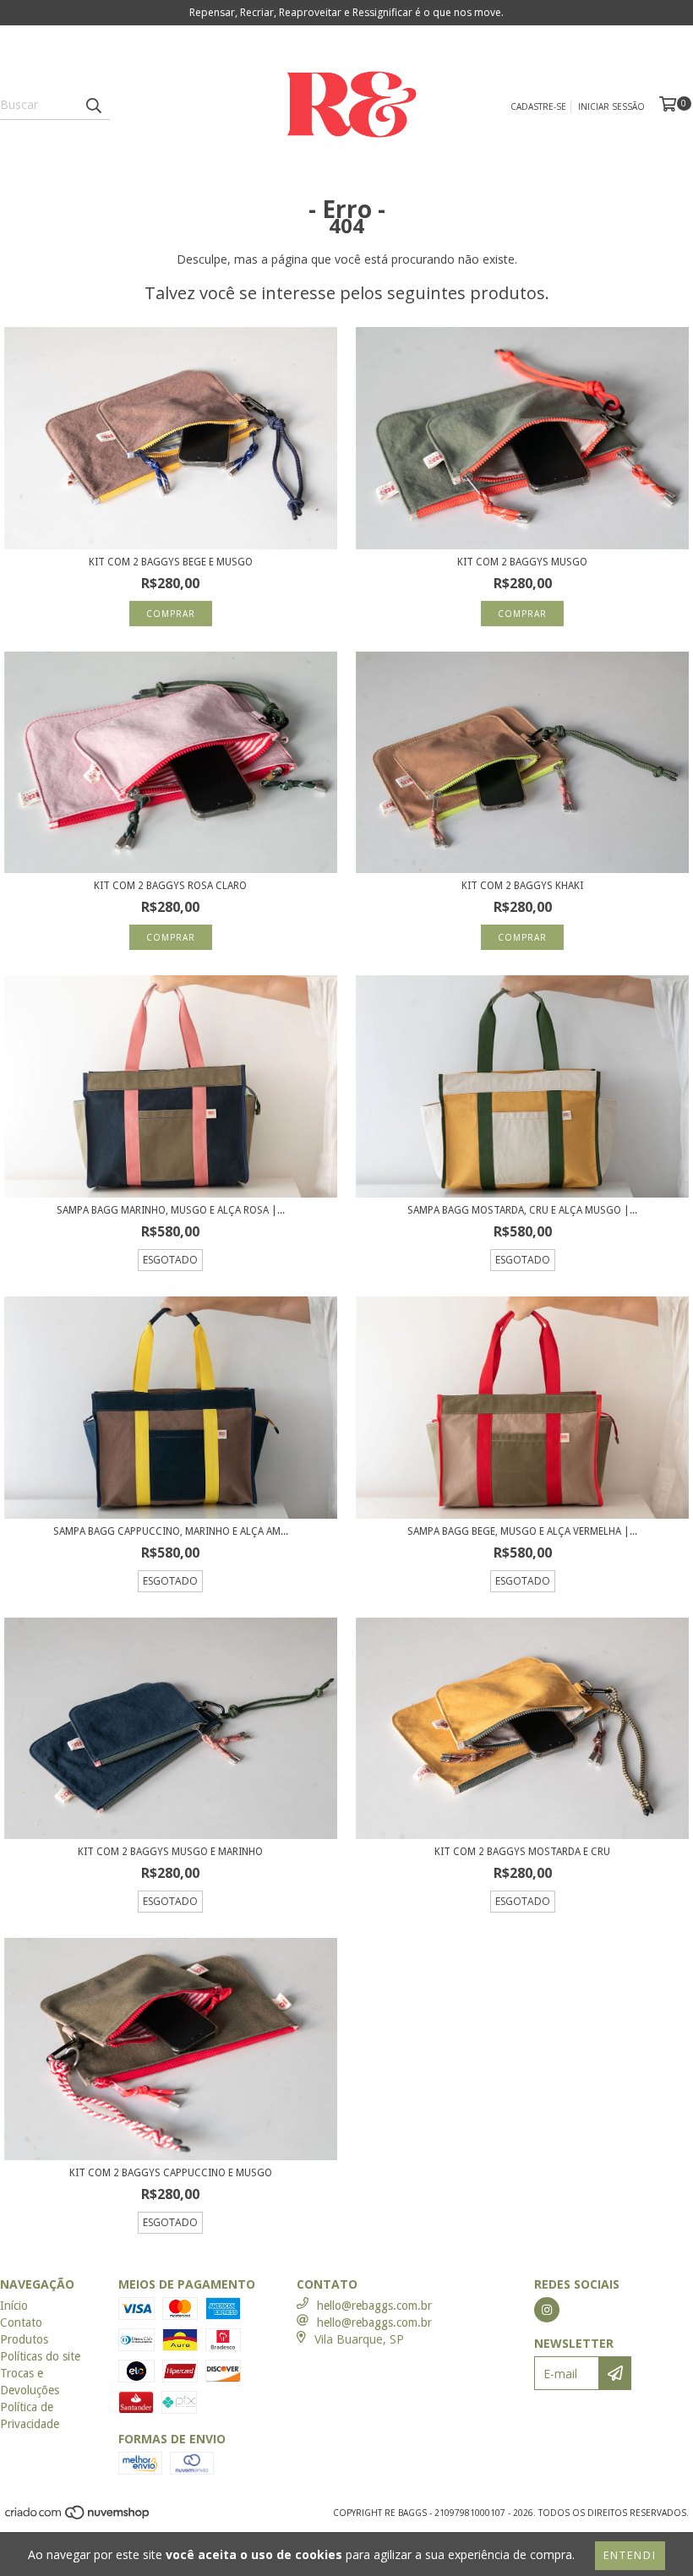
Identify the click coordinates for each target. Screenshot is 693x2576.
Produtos (24, 2339)
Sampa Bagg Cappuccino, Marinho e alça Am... (171, 1531)
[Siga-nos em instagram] (547, 2310)
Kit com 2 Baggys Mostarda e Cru (522, 1852)
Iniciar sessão (611, 106)
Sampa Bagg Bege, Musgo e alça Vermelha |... (522, 1531)
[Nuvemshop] (78, 2517)
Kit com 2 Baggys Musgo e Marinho (170, 1852)
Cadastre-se (538, 106)
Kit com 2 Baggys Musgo (522, 562)
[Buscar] (93, 105)
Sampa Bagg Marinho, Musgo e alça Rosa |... (171, 1210)
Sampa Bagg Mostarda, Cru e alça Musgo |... (522, 1210)
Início (14, 2306)
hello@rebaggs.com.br (374, 2306)
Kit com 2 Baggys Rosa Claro (170, 886)
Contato (21, 2322)
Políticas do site (40, 2356)
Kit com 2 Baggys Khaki (522, 886)
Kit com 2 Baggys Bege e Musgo (171, 562)
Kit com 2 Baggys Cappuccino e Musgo (171, 2173)
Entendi (630, 2555)
